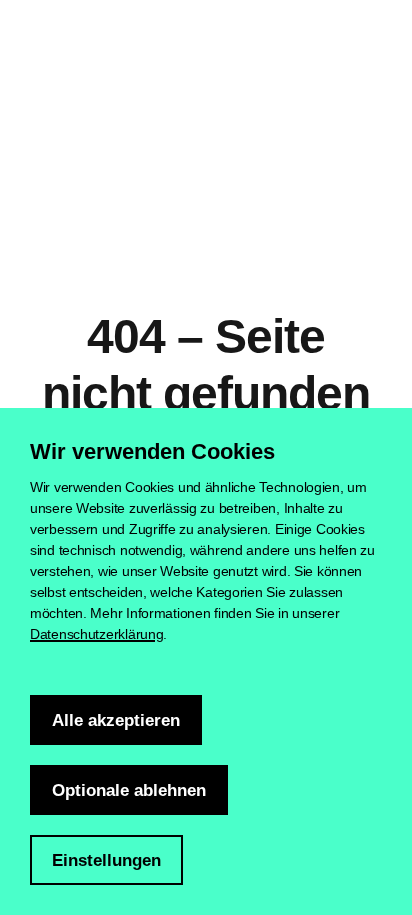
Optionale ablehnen (129, 790)
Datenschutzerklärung (96, 634)
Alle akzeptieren (116, 720)
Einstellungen (106, 860)
